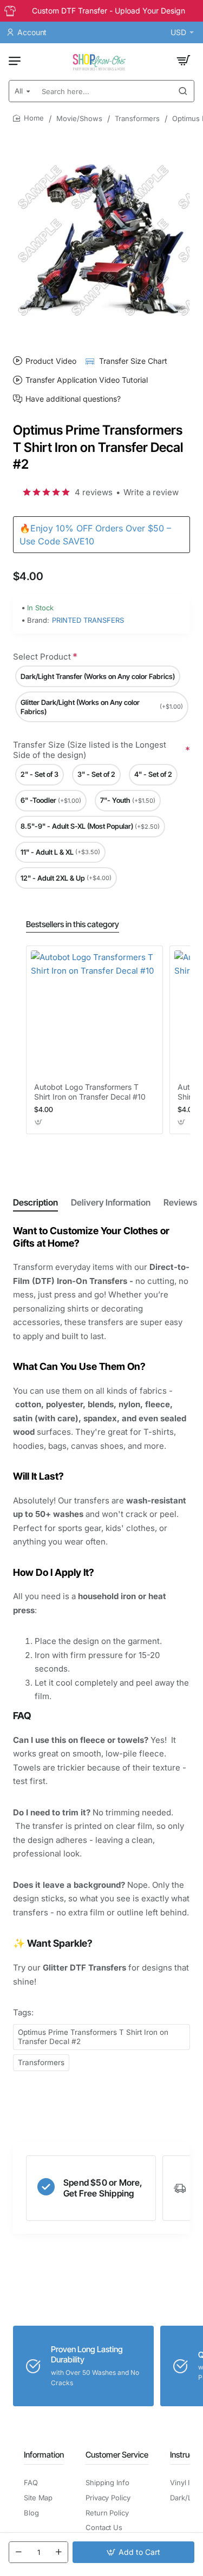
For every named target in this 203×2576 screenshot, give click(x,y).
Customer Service (117, 2455)
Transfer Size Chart (133, 361)
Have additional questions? (73, 399)
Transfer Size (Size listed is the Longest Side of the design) (90, 750)
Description (35, 1202)
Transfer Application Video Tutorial (87, 380)
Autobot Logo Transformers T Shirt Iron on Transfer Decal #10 (90, 1092)
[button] (133, 2552)
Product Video (51, 361)
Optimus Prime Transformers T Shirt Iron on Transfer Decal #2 (93, 2037)
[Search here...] (183, 91)
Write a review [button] (151, 492)
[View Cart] (184, 61)
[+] (58, 2552)
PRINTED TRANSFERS (88, 620)
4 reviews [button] (94, 492)
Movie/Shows (79, 118)
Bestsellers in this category (73, 924)
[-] (18, 2552)
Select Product (42, 657)
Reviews (180, 1202)
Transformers (137, 118)
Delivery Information (111, 1202)
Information (44, 2455)
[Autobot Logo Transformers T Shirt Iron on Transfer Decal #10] (94, 1014)
